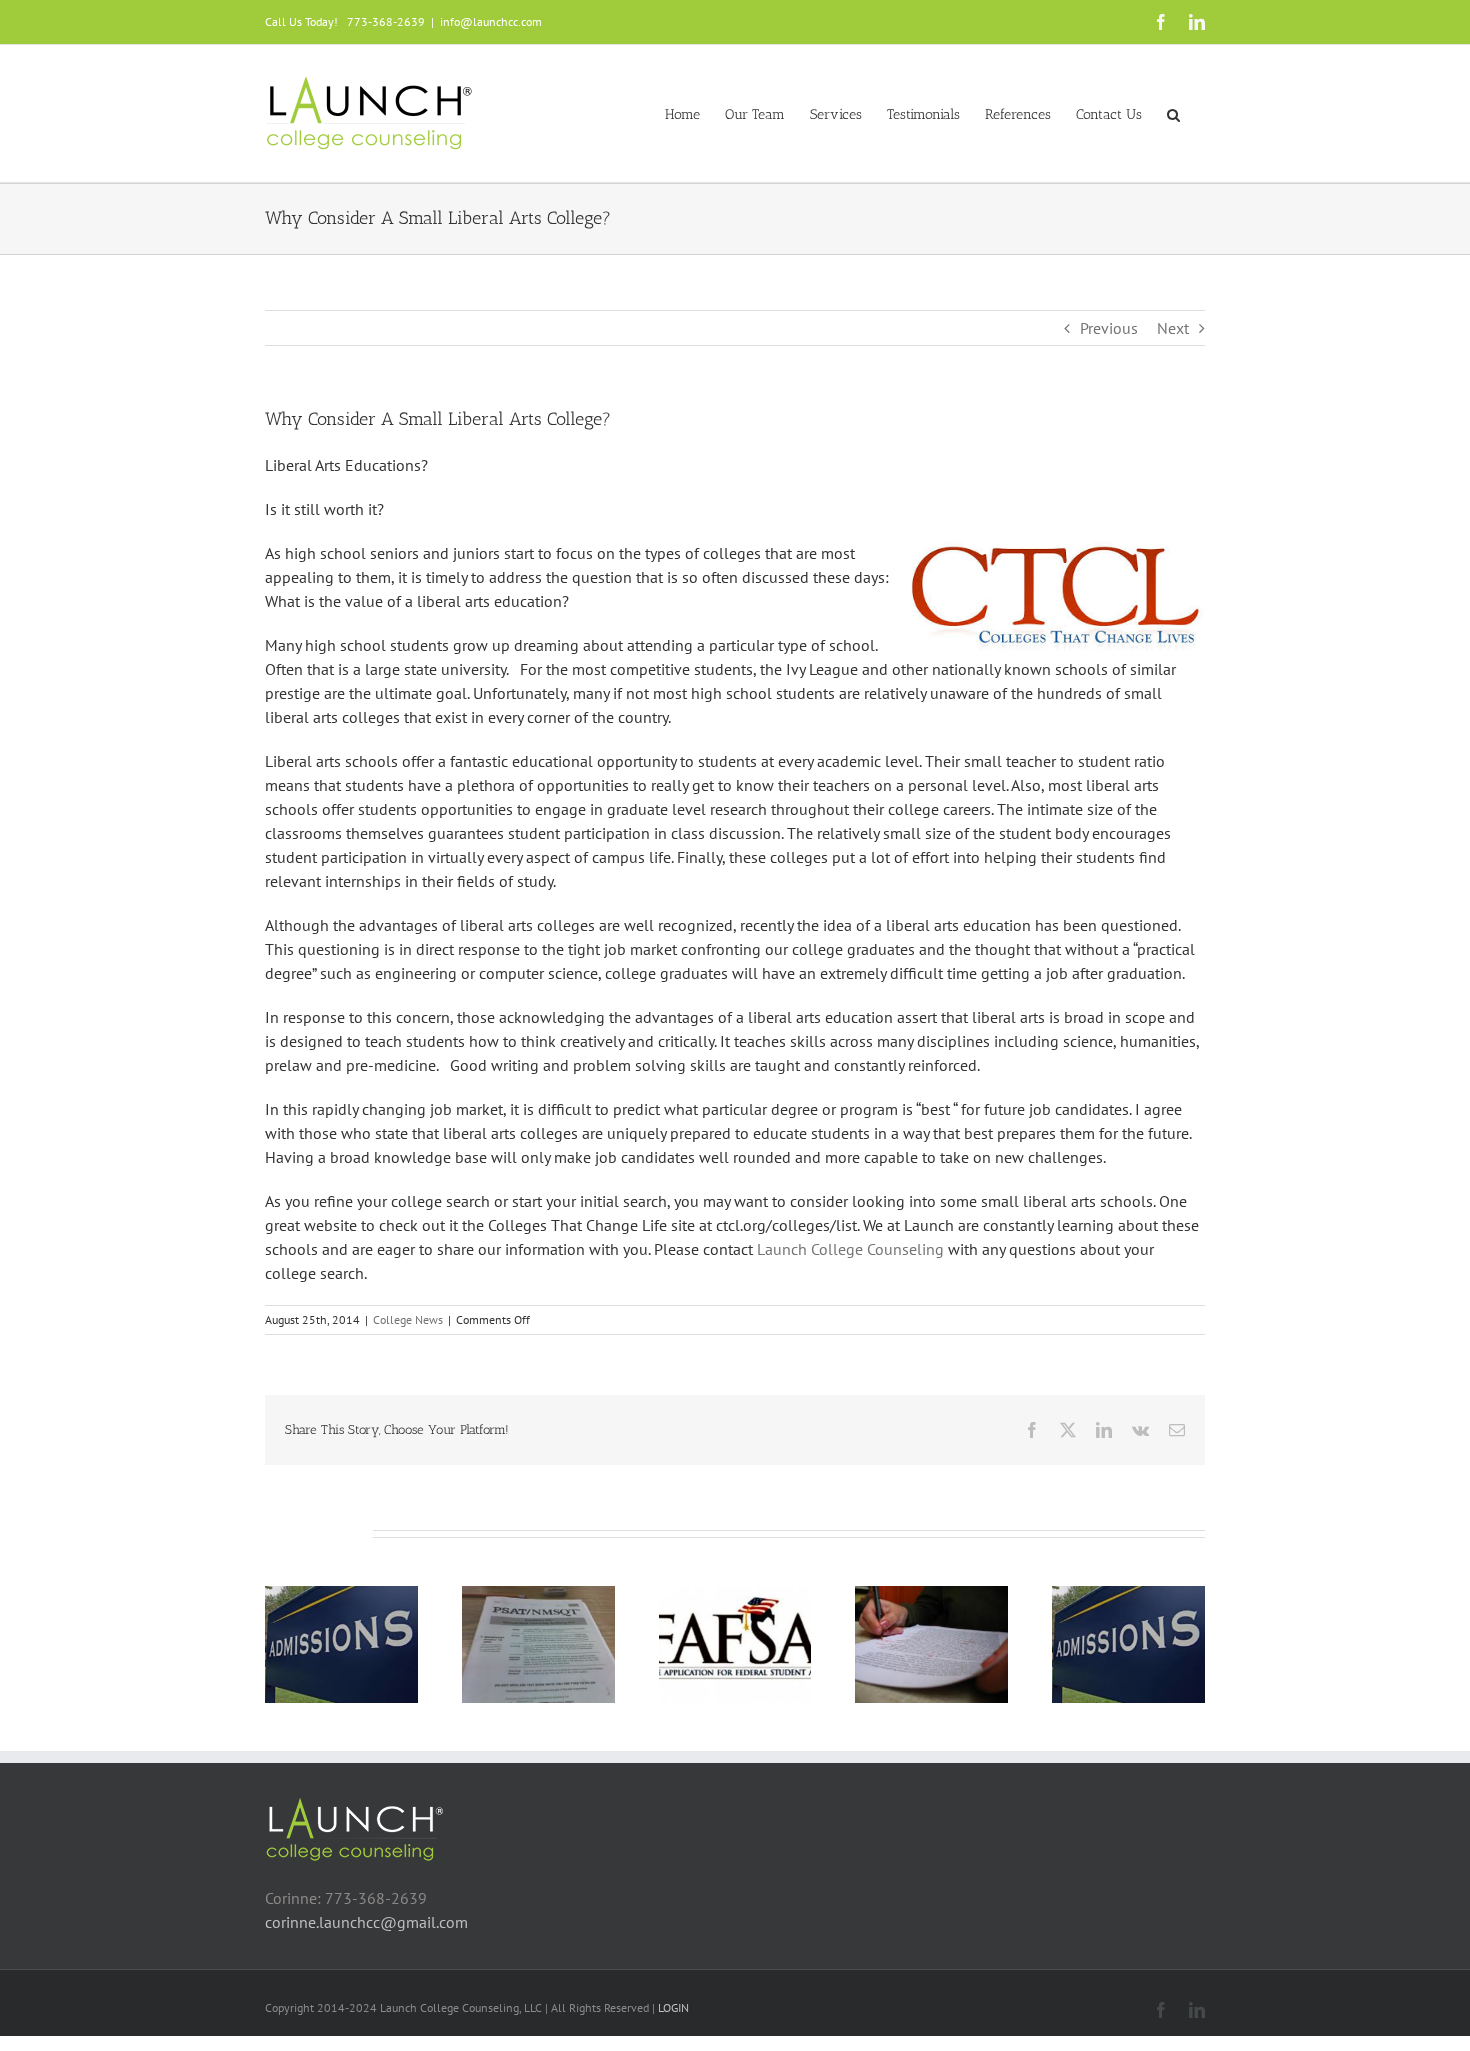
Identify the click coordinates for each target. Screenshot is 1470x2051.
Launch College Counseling (850, 1249)
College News (408, 1319)
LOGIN (673, 2007)
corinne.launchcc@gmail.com (366, 1922)
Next (1173, 328)
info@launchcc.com (491, 21)
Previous (1109, 328)
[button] (1173, 113)
